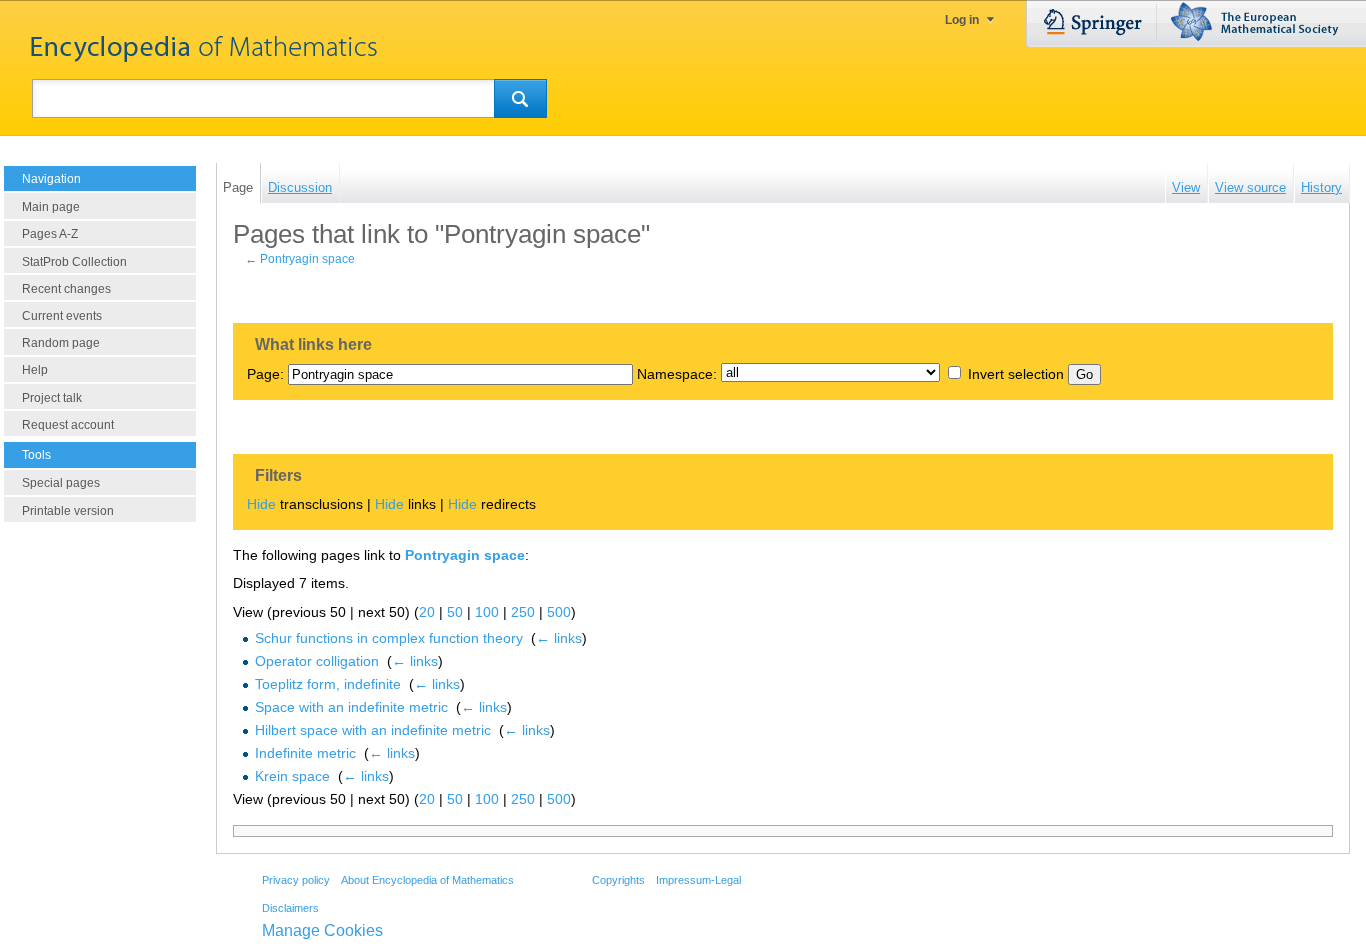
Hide (261, 504)
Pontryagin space (307, 259)
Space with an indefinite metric (351, 707)
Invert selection (1016, 374)
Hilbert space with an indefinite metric (373, 730)
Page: (265, 374)
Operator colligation (317, 661)
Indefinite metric (305, 753)
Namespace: (677, 374)
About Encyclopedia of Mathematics (427, 880)
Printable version (68, 511)
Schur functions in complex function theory (389, 638)
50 (455, 612)
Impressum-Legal (698, 880)
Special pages (61, 483)
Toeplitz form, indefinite (328, 684)
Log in (962, 20)
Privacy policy (296, 880)
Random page (61, 343)
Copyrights (618, 880)
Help (35, 370)
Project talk (52, 398)
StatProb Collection (74, 262)
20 (427, 612)
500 (559, 612)
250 (523, 612)
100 (487, 612)
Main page (51, 207)
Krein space (292, 776)
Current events (62, 316)
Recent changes (66, 289)
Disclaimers (290, 908)
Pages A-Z (50, 234)
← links (559, 638)
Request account (68, 425)
